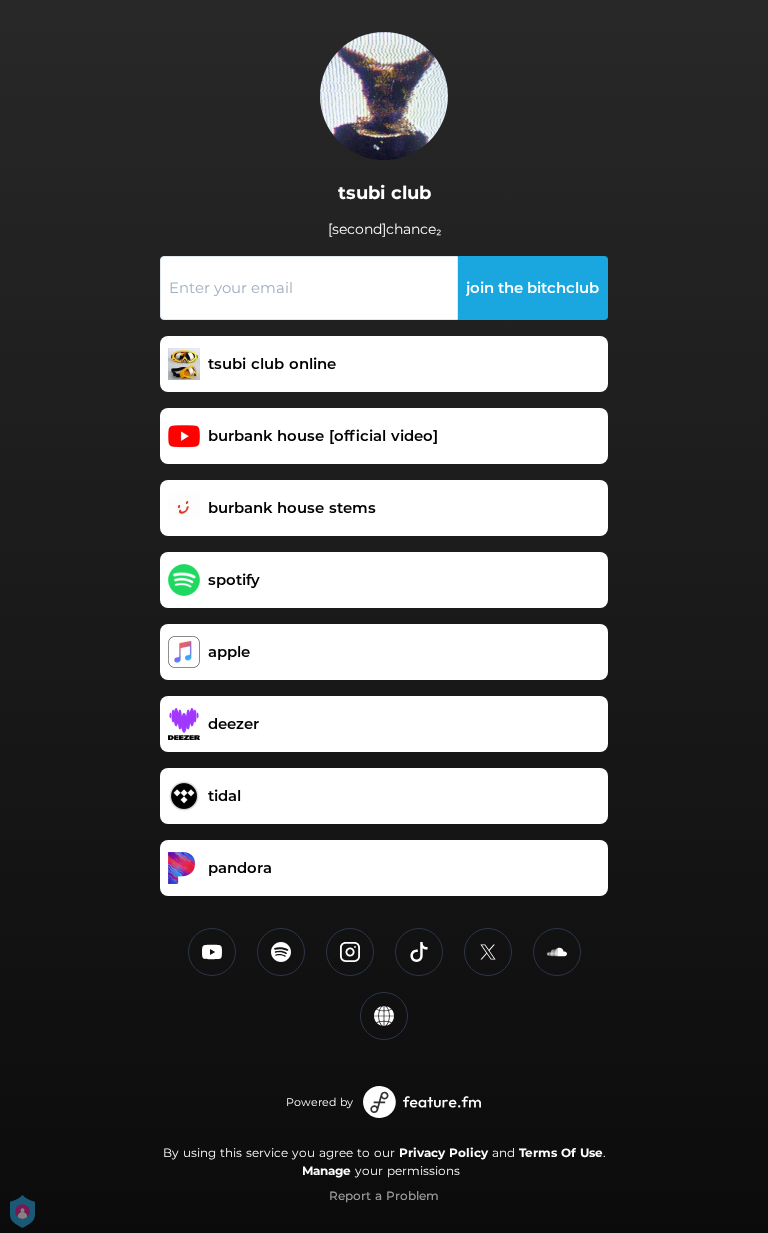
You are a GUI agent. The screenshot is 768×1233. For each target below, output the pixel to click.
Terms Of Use (561, 1152)
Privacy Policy (443, 1152)
